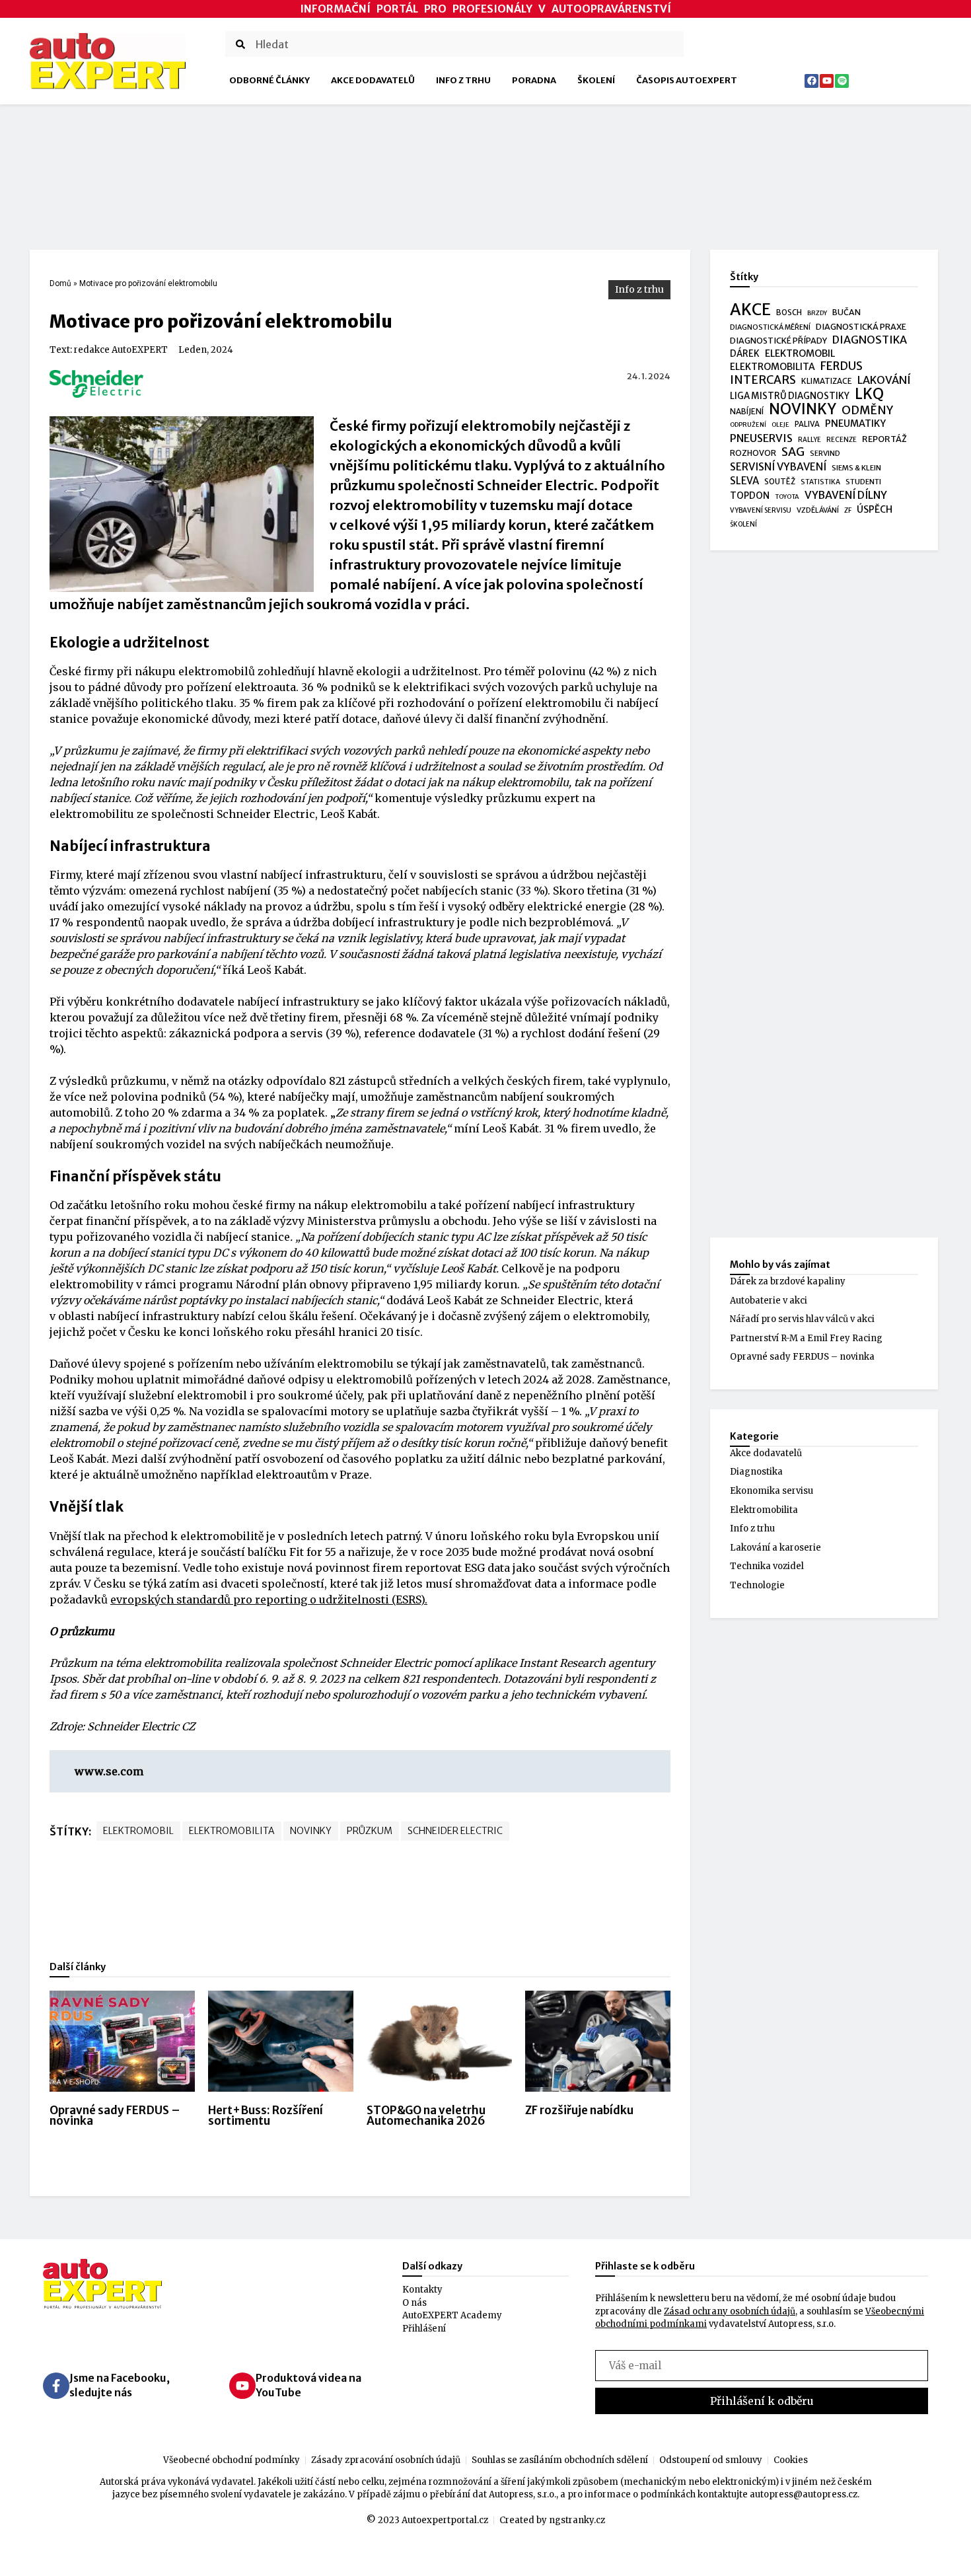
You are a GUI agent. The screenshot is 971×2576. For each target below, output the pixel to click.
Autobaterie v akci (769, 1301)
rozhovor (753, 453)
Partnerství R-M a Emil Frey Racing (806, 1338)
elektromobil (138, 1831)
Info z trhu (463, 80)
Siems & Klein (856, 468)
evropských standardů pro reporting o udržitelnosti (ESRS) (268, 1600)
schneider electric (455, 1831)
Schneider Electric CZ (141, 1726)
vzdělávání (818, 510)
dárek (745, 354)
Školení (596, 80)
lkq (869, 394)
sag (793, 453)
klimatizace (827, 381)
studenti (863, 482)
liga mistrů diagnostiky (790, 396)
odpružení (748, 425)
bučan (846, 312)
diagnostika (870, 340)
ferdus (842, 367)
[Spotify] (842, 81)
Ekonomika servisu (772, 1491)
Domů (60, 283)
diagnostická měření (770, 327)
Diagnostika (756, 1472)
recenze (842, 440)
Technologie (757, 1585)
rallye (809, 440)
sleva (744, 481)
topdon (750, 496)
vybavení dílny (846, 495)
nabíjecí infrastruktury (158, 1316)
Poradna (534, 80)
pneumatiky (855, 423)
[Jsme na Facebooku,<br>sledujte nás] (56, 2386)
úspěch (875, 509)
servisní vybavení (778, 467)
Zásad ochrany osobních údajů (730, 2311)
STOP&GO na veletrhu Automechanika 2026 (426, 2116)
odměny (867, 411)
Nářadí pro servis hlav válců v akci (802, 1319)
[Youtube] (827, 81)
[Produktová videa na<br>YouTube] (242, 2386)
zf (848, 510)
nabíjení (747, 411)
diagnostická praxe (861, 327)
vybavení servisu (761, 510)
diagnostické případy (778, 341)
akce (750, 310)
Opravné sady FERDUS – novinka (115, 2116)
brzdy (817, 313)
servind (825, 453)
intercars (763, 381)
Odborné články (270, 80)
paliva (807, 424)
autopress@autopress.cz (804, 2494)
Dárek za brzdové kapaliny (788, 1281)
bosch (789, 313)
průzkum (370, 1831)
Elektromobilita (764, 1510)
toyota (787, 497)
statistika (820, 482)
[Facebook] (811, 81)
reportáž (884, 439)
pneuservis (761, 438)
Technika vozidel (767, 1566)
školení (743, 524)
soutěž (780, 482)
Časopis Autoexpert (687, 80)
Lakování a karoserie (775, 1548)
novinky (311, 1831)
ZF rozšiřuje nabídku (579, 2110)
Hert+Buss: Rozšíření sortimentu (266, 2116)
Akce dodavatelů (373, 80)
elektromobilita (232, 1831)
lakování (884, 380)
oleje (780, 425)
